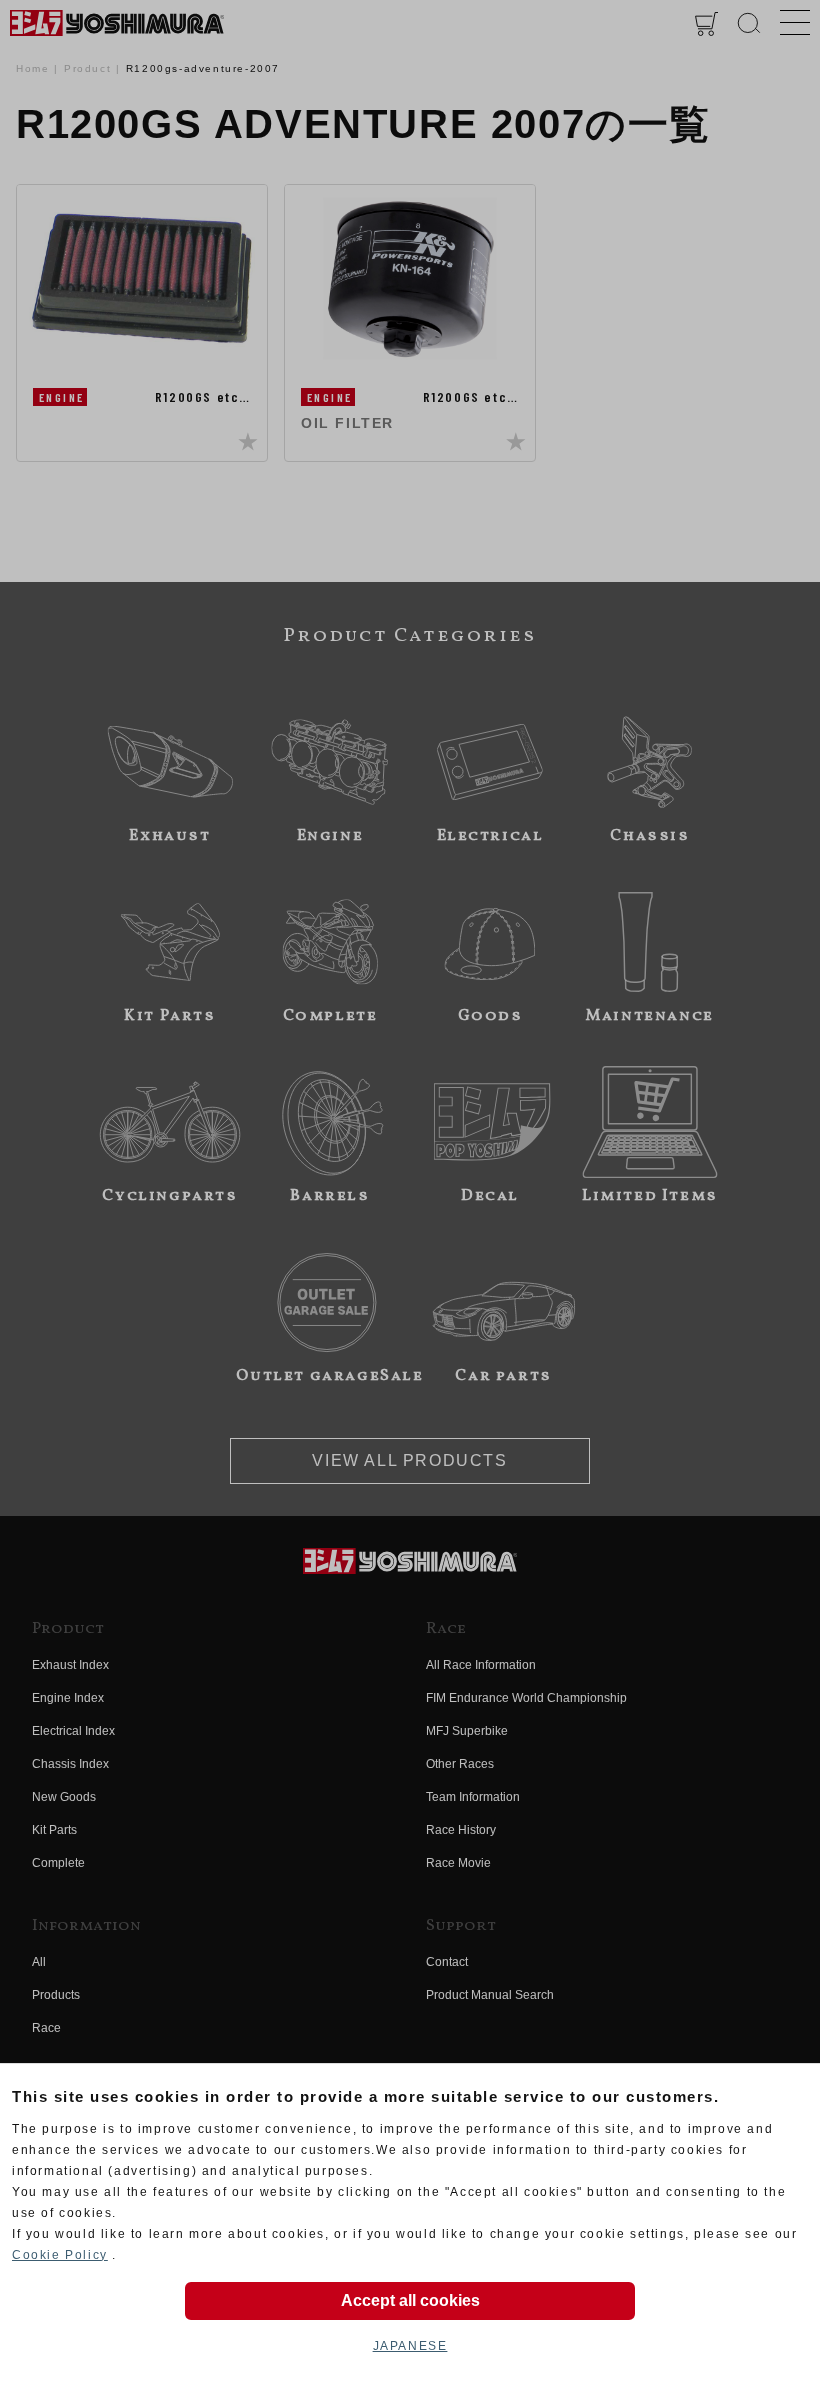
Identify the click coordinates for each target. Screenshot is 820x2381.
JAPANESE (410, 2346)
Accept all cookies (410, 2300)
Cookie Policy (60, 2255)
